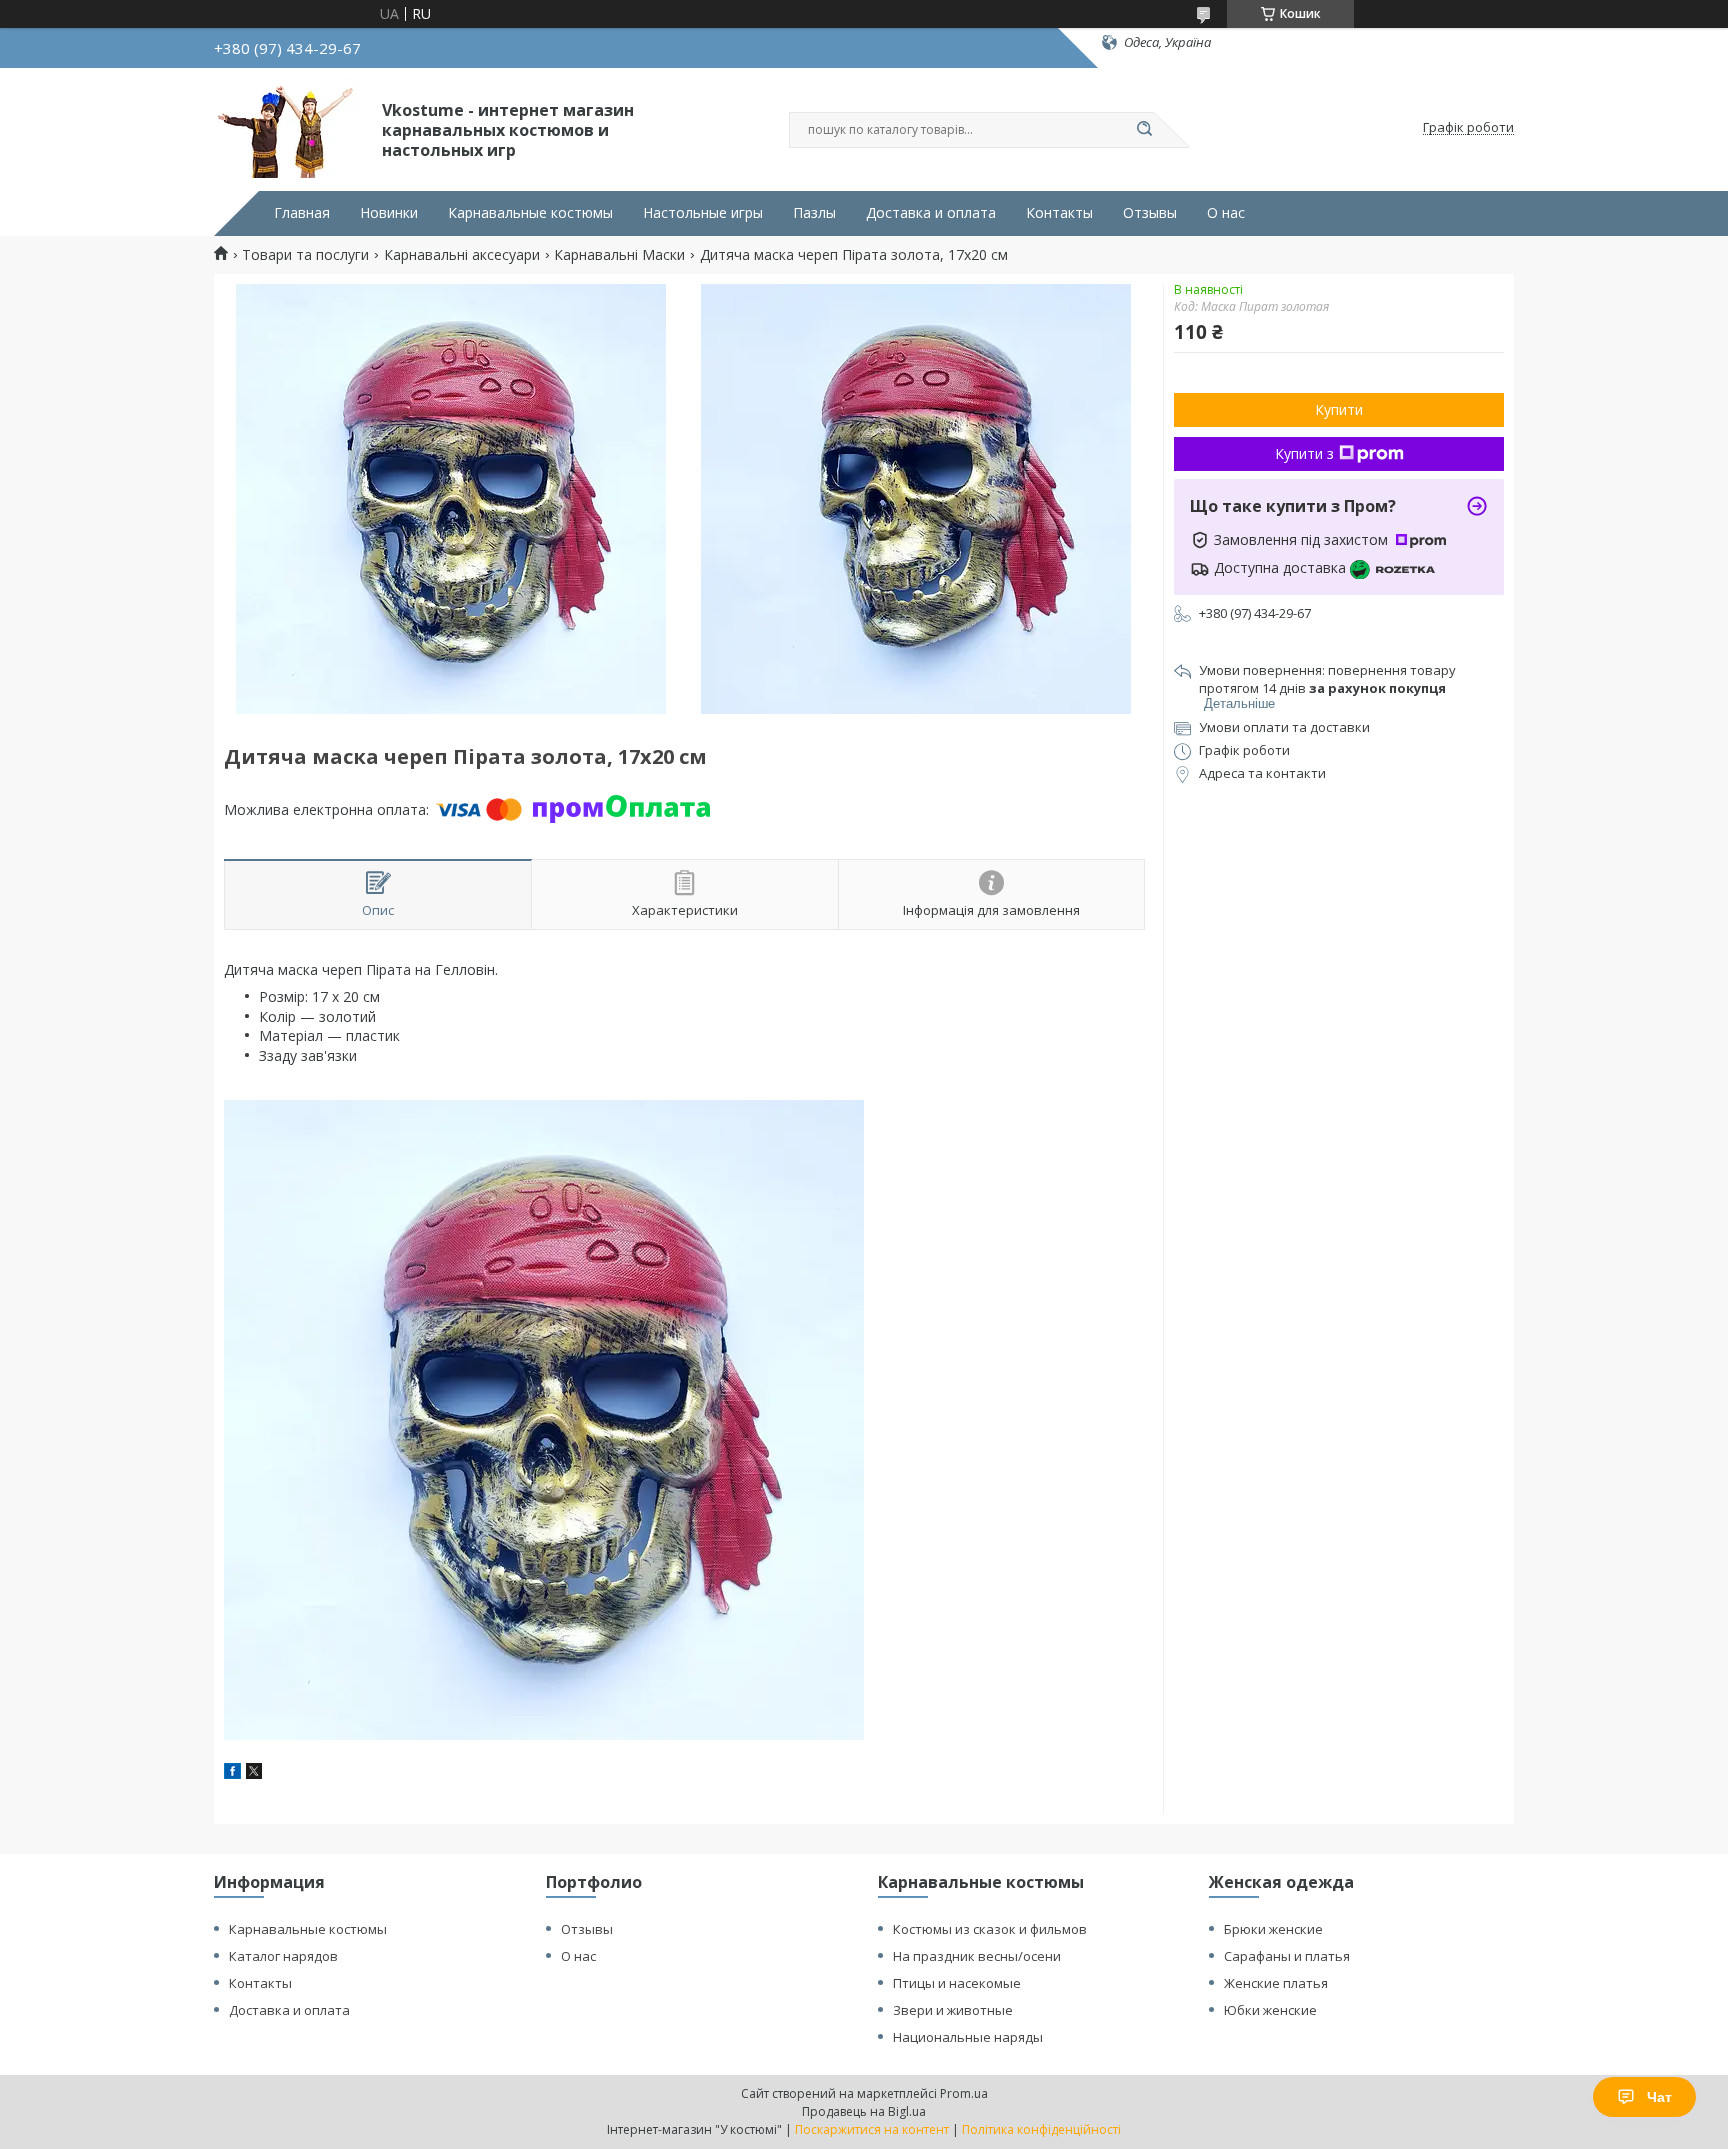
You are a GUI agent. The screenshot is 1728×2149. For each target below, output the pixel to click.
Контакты (1059, 213)
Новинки (389, 213)
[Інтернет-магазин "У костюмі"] (289, 128)
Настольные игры (703, 213)
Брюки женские (1273, 1929)
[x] (254, 1773)
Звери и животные (953, 2010)
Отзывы (1150, 213)
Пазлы (814, 213)
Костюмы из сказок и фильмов (990, 1929)
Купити (1339, 409)
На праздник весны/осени (977, 1956)
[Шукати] (1144, 130)
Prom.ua (964, 2093)
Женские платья (1276, 1983)
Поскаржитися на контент (872, 2129)
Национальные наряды (968, 2037)
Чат (1659, 2097)
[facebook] (232, 1773)
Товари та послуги (305, 255)
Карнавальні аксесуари (462, 255)
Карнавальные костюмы (530, 213)
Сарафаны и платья (1287, 1956)
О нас (1226, 213)
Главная (302, 213)
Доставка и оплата (931, 213)
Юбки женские (1270, 2010)
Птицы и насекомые (957, 1983)
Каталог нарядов (283, 1956)
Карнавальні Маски (619, 255)
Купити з (1304, 453)
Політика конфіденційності (1041, 2129)
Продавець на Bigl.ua (864, 2111)
